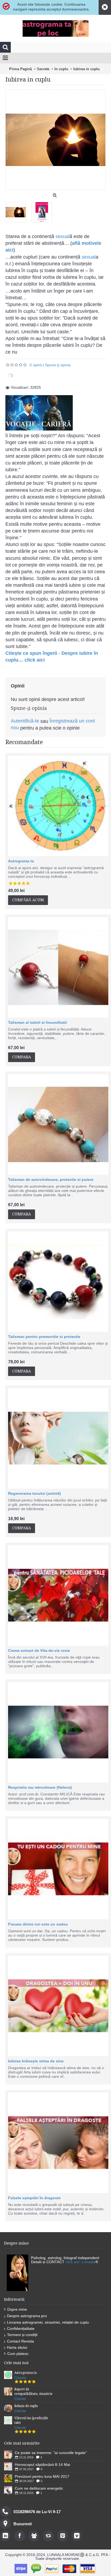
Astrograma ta (21, 861)
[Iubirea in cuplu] (18, 210)
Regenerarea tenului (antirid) (34, 1493)
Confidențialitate (21, 2328)
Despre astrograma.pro (27, 2316)
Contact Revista (20, 2341)
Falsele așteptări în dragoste (34, 2198)
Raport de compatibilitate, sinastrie (33, 2392)
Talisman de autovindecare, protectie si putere (51, 1179)
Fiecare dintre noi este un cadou (38, 1924)
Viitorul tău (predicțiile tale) (31, 2420)
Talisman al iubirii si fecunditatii (37, 1022)
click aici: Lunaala (80, 2262)
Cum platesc (18, 2354)
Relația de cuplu (26, 2406)
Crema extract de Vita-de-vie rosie (39, 1650)
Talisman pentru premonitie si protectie (44, 1337)
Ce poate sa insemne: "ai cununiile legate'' (51, 2453)
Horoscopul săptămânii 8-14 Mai (42, 2465)
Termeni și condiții (22, 2335)
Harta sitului (17, 2347)
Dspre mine (17, 2309)
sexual (63, 236)
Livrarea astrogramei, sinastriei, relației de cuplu (48, 2322)
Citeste (20, 2378)
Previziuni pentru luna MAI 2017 (42, 2476)
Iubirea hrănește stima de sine (36, 2061)
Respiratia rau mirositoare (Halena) (40, 1787)
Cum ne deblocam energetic (39, 2488)
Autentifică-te (25, 721)
